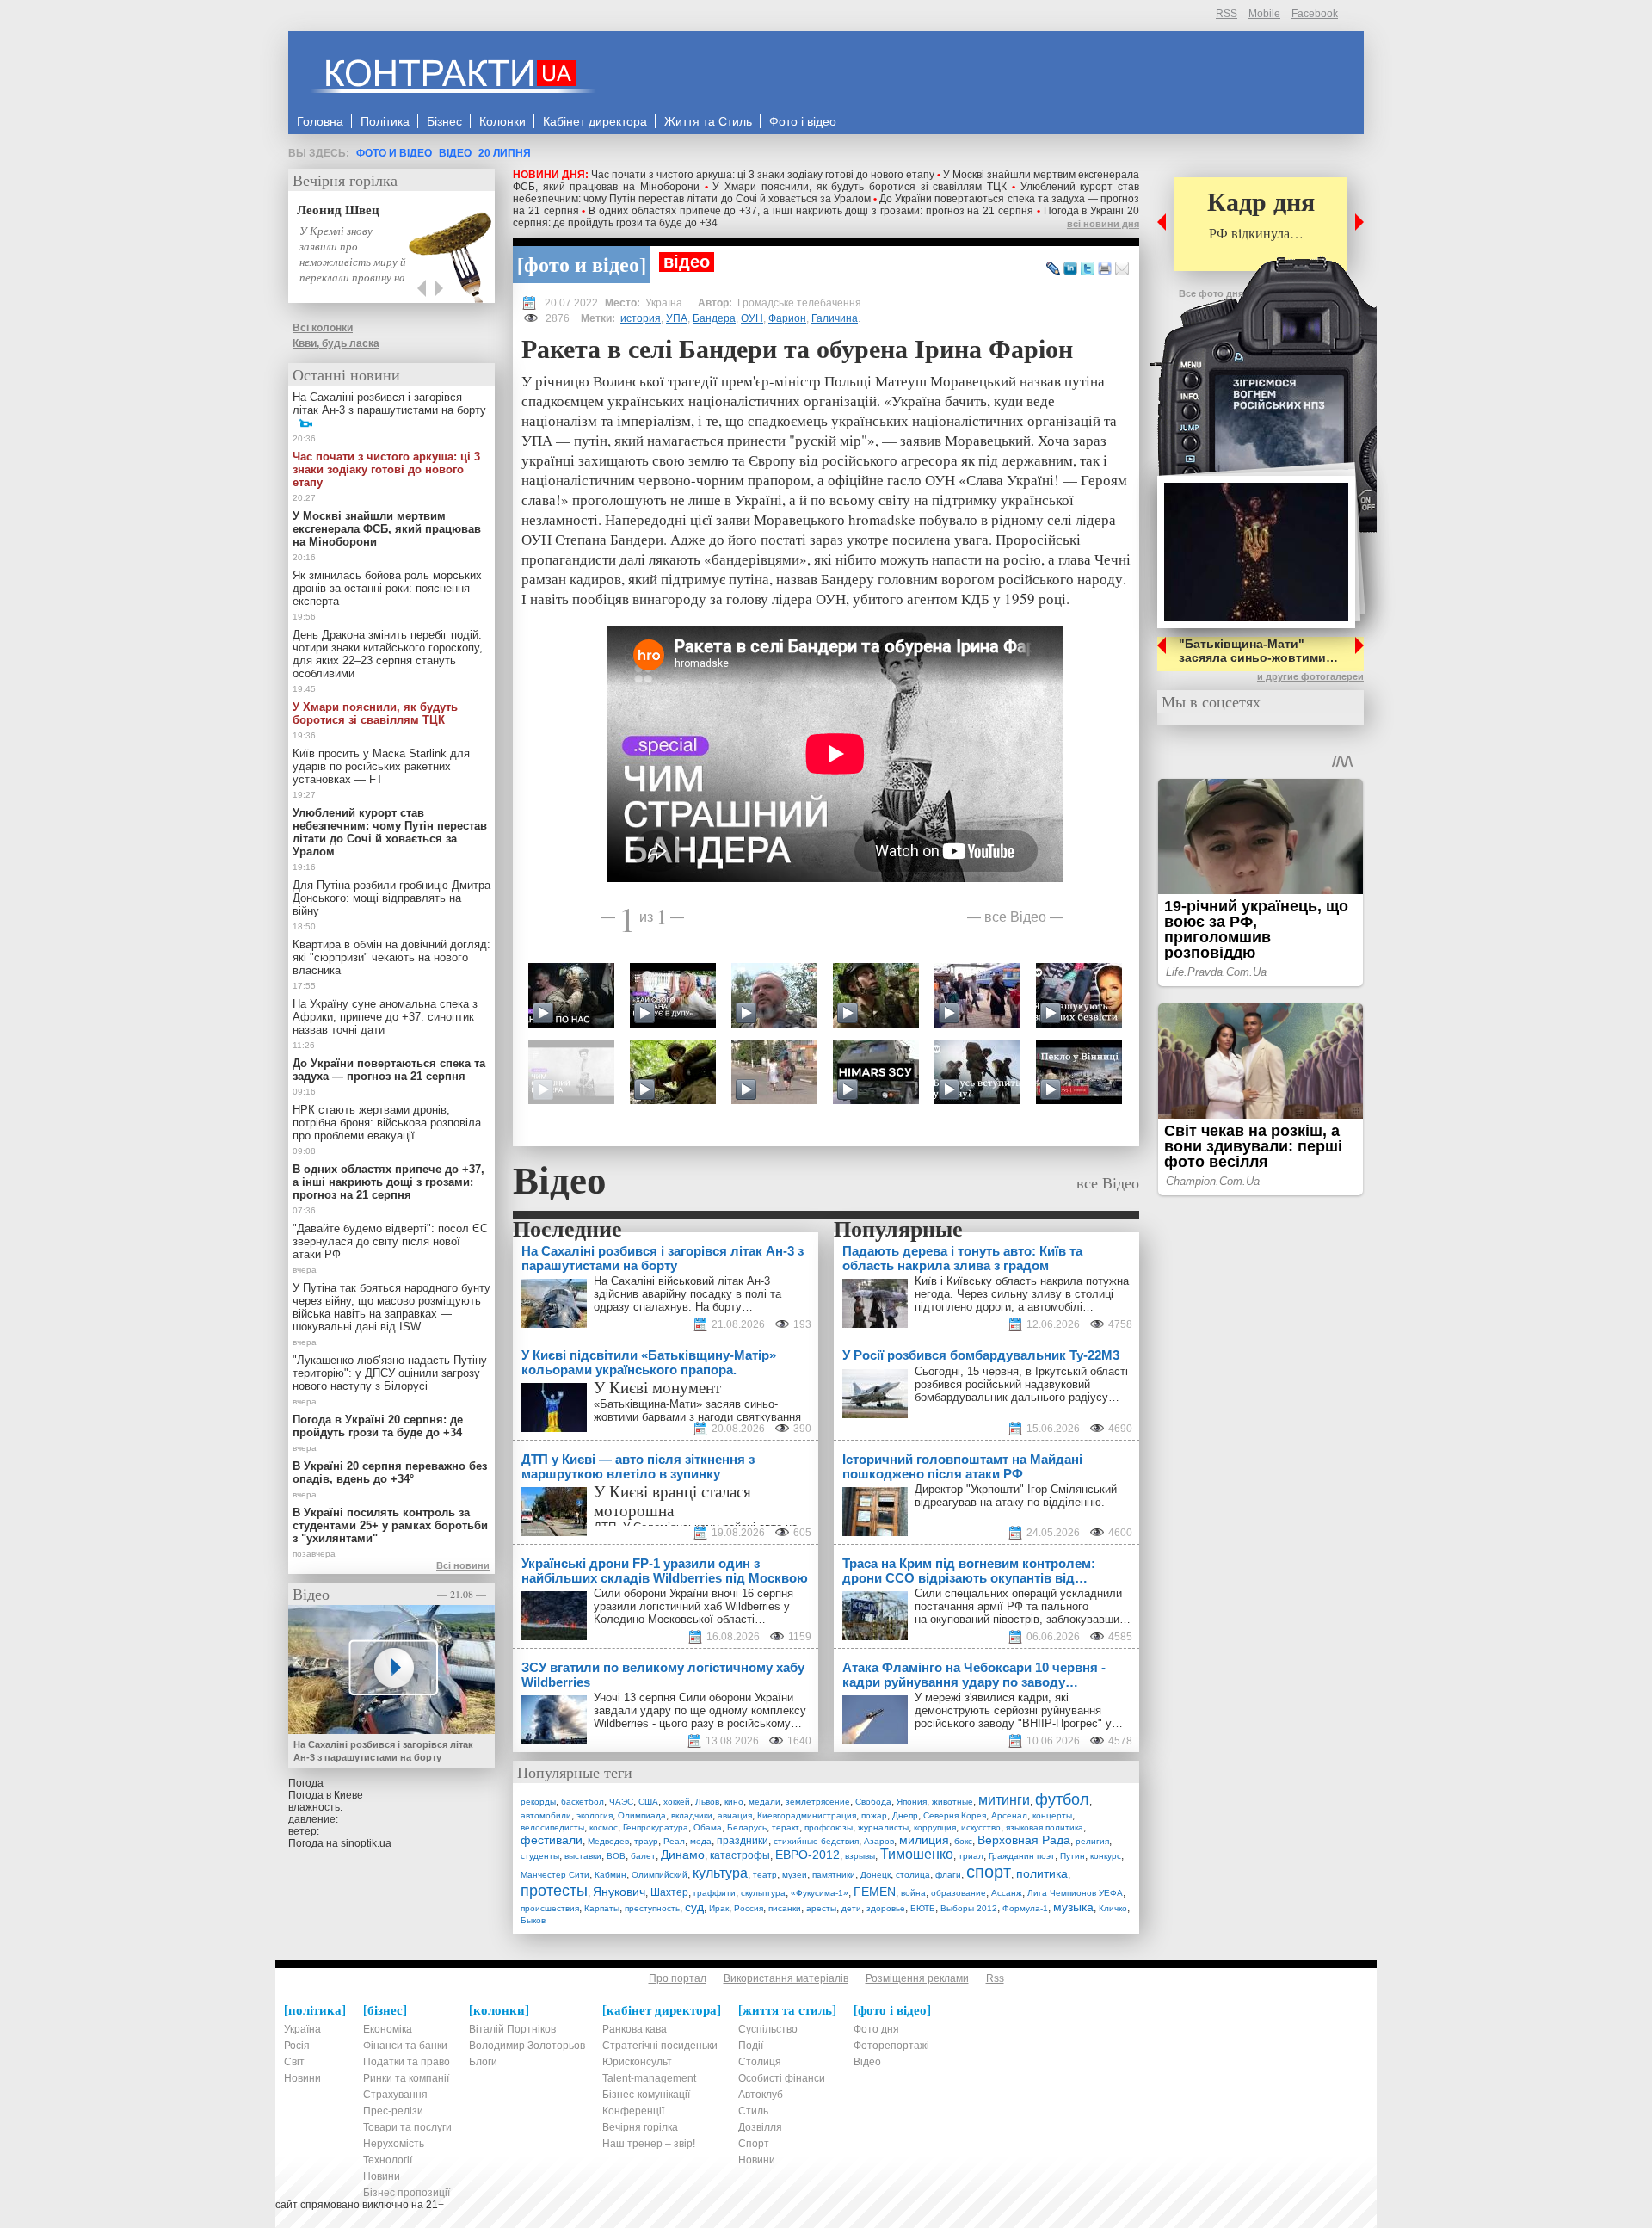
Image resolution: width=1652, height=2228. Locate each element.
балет (643, 1856)
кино (734, 1802)
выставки (583, 1856)
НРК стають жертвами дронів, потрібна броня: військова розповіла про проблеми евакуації (387, 1123)
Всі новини (463, 1565)
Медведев (608, 1841)
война (913, 1893)
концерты (1052, 1815)
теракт (786, 1827)
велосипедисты (552, 1827)
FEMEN (875, 1892)
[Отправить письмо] (1122, 269)
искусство (981, 1827)
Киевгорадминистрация (807, 1815)
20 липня (505, 153)
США (648, 1802)
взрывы (860, 1856)
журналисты (883, 1827)
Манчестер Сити (555, 1875)
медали (764, 1802)
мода (701, 1841)
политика (1042, 1873)
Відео (455, 153)
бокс (963, 1841)
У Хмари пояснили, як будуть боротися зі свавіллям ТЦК (860, 187)
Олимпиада (642, 1815)
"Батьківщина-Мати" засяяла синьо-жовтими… (1258, 651)
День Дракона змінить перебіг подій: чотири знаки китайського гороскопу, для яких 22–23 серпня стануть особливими (388, 654)
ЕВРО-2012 (808, 1855)
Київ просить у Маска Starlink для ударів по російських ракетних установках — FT (381, 766)
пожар (874, 1815)
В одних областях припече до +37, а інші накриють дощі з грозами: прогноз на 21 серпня (811, 211)
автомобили (546, 1815)
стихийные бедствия (816, 1841)
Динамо (683, 1855)
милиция (924, 1840)
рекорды (538, 1802)
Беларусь (747, 1827)
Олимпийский (660, 1875)
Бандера (714, 318)
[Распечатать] (1105, 269)
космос (604, 1827)
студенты (540, 1856)
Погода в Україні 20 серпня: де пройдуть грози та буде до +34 (378, 1426)
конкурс (1106, 1856)
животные (952, 1802)
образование (959, 1893)
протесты (554, 1891)
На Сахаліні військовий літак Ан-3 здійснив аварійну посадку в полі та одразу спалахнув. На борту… (687, 1294)
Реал (674, 1841)
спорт (989, 1872)
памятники (834, 1875)
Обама (708, 1827)
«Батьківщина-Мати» (648, 1404)
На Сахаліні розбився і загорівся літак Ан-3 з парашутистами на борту (389, 404)
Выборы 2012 (969, 1908)
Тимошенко (917, 1854)
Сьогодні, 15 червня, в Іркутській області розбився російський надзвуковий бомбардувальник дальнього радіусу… (1021, 1384)
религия (1092, 1841)
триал (971, 1856)
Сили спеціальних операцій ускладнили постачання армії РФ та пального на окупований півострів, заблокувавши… (1023, 1606)
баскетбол (583, 1802)
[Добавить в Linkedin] (1070, 269)
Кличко (1113, 1908)
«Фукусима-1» (820, 1893)
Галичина (835, 318)
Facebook (1315, 14)
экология (595, 1815)
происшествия (550, 1908)
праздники (743, 1841)
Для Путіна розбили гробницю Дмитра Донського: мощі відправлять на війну (391, 898)
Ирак (719, 1908)
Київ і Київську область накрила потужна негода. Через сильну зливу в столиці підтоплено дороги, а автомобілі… (1022, 1294)
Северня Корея (955, 1815)
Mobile (1264, 14)
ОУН (752, 318)
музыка (1073, 1907)
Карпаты (602, 1908)
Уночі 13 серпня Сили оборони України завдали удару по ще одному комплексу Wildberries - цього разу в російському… (700, 1710)
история (641, 318)
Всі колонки (323, 328)
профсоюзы (829, 1827)
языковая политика (1045, 1827)
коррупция (935, 1827)
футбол (1062, 1799)
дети (851, 1908)
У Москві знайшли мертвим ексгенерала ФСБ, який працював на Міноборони (387, 529)
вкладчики (692, 1815)
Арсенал (1009, 1815)
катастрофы (740, 1855)
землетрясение (818, 1802)
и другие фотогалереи (1310, 676)
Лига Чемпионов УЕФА (1075, 1893)
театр (765, 1875)
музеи (795, 1875)
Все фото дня (1211, 293)
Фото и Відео (394, 153)
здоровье (886, 1908)
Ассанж (1007, 1893)
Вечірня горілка (345, 180)
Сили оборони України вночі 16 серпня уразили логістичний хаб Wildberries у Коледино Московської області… (693, 1606)
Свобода (873, 1802)
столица (913, 1875)
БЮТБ (923, 1908)
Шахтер (669, 1892)
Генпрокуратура (656, 1827)
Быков (533, 1920)
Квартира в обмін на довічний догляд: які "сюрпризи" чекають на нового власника (391, 957)
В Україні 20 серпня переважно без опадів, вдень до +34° (390, 1472)
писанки (785, 1908)
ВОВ (616, 1856)
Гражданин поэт (1022, 1856)
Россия (749, 1908)
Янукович (619, 1892)
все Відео (1015, 916)
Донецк (875, 1875)
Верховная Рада (1024, 1840)
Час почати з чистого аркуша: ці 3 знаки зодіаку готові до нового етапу (763, 175)
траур (646, 1841)
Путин (1073, 1856)
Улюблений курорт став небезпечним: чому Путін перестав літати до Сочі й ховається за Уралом (826, 193)
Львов (707, 1802)
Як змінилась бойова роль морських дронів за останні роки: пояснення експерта (387, 588)
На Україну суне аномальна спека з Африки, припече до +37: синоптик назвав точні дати (385, 1017)
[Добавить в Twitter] (1088, 269)
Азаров (879, 1841)
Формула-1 (1025, 1908)
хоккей (677, 1802)
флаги (948, 1875)
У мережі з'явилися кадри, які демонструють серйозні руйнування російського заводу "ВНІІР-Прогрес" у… (1019, 1710)
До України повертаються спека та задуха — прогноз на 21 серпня (389, 1070)
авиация (735, 1815)
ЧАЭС (621, 1802)
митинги (1004, 1800)
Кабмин (610, 1875)
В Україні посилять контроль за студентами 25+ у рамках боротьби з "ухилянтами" (390, 1525)
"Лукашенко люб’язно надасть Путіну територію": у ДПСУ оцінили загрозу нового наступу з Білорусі (390, 1373)
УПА (677, 318)
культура (720, 1873)
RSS (1227, 14)
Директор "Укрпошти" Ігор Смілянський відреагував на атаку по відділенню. (1016, 1496)
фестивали (552, 1840)
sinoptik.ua (366, 1843)
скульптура (763, 1893)
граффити (715, 1893)
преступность (652, 1908)
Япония (912, 1802)
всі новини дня (1103, 224)
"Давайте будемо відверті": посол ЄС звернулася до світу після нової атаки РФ (390, 1241)
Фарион (787, 318)
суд (694, 1907)
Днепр (905, 1815)
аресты (821, 1908)
